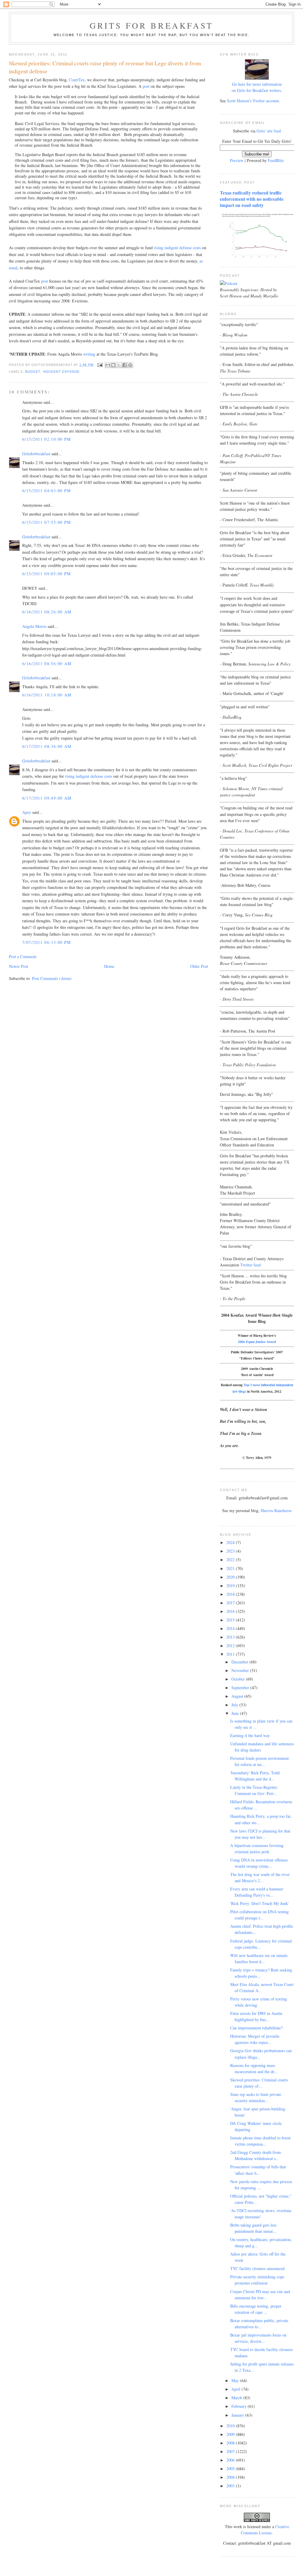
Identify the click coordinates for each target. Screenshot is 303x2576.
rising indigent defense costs (177, 248)
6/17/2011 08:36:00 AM (47, 746)
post (146, 86)
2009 (231, 2434)
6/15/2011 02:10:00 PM (46, 439)
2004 (231, 2477)
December (240, 1662)
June (236, 1713)
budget (33, 372)
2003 (231, 2486)
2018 (231, 1594)
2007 (231, 2451)
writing (89, 354)
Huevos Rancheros (276, 1510)
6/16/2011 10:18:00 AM (47, 695)
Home (109, 966)
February (240, 2406)
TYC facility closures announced (257, 2268)
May (236, 2380)
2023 (231, 1551)
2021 (231, 1568)
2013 (231, 1637)
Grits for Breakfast (151, 25)
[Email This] (108, 365)
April (236, 2389)
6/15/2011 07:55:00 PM (46, 522)
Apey (27, 812)
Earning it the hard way (250, 1735)
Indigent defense (61, 372)
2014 (231, 1628)
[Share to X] (119, 365)
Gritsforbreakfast (36, 454)
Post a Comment (23, 956)
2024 (231, 1542)
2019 (231, 1586)
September (241, 1688)
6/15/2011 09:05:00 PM (46, 574)
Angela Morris (34, 626)
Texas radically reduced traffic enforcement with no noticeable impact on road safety (252, 199)
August (238, 1696)
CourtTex (77, 80)
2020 (231, 1577)
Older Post (199, 966)
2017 (231, 1603)
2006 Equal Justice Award (257, 1342)
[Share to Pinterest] (130, 365)
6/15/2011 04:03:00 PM (46, 491)
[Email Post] (100, 365)
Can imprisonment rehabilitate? (256, 2028)
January (238, 2415)
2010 (231, 2426)
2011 (231, 1654)
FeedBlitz (276, 160)
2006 (231, 2460)
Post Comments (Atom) (52, 978)
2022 (231, 1560)
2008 (231, 2443)
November (241, 1670)
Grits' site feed (269, 131)
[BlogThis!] (113, 365)
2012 (231, 1646)
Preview (237, 160)
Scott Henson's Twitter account (253, 101)
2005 (231, 2469)
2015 (231, 1620)
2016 (231, 1611)
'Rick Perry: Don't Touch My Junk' (260, 1903)
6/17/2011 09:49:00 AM (47, 798)
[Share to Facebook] (125, 365)
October (239, 1679)
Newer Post (18, 966)
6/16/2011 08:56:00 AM (47, 664)
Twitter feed (250, 1265)
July (235, 1705)
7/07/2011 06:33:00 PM (46, 942)
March (237, 2398)
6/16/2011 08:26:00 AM (47, 612)
